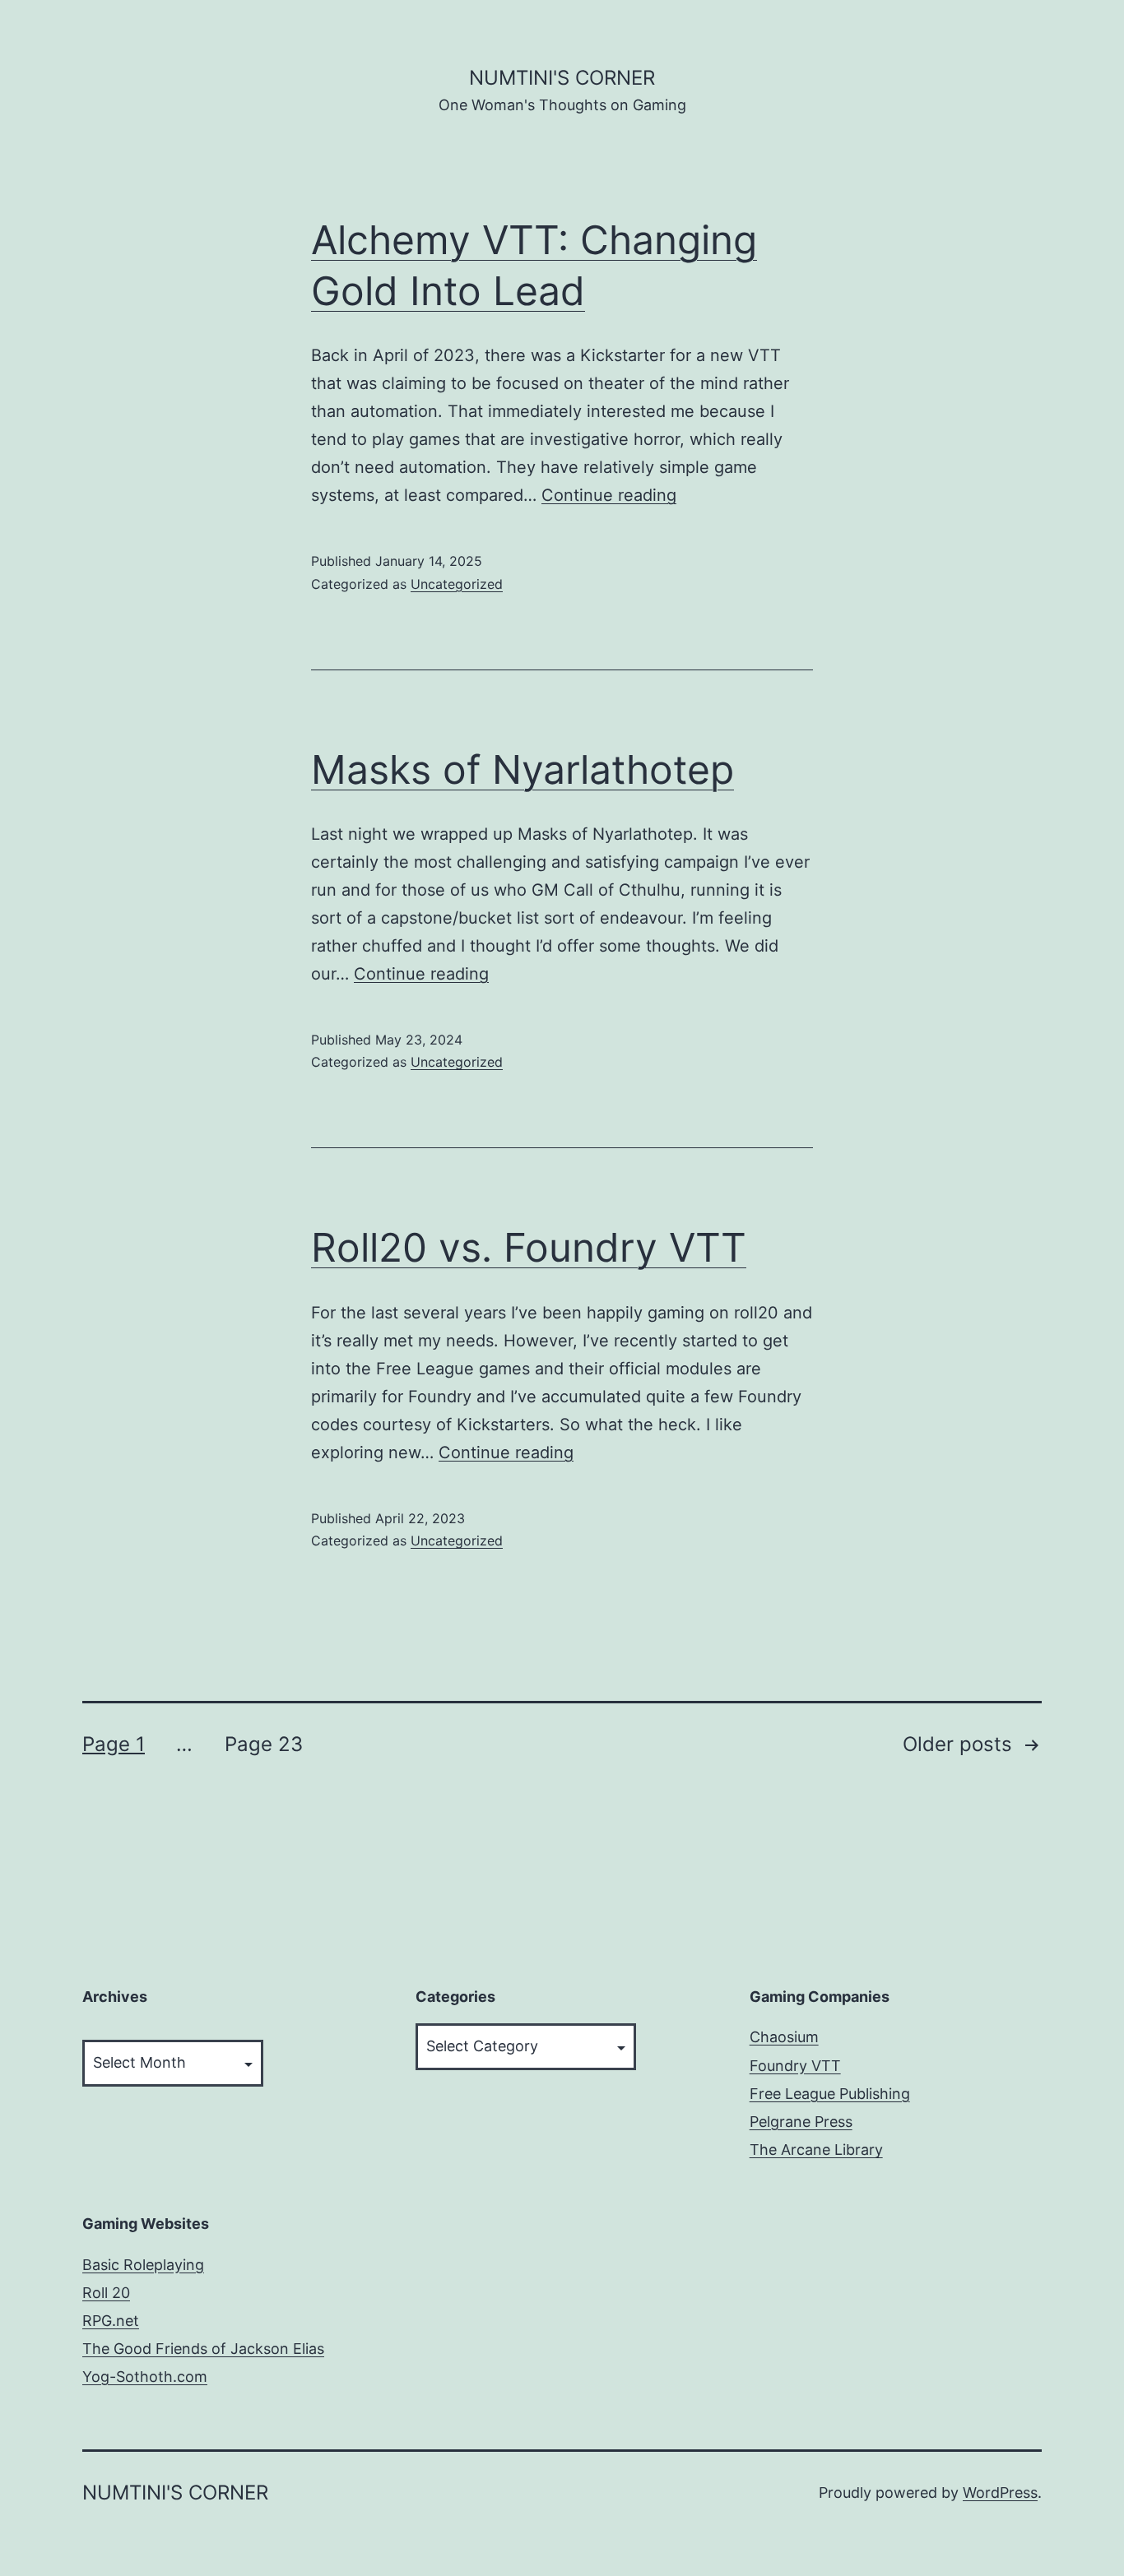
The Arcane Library (816, 2150)
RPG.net (111, 2321)
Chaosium (784, 2037)
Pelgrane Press (801, 2122)
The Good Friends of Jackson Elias (203, 2349)
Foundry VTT (795, 2066)
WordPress (1000, 2493)
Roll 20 (106, 2293)
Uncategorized (457, 584)
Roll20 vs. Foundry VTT (529, 1247)
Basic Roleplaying (143, 2265)
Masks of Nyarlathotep (523, 769)
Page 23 (264, 1744)
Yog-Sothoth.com (145, 2377)
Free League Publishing (830, 2094)
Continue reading (609, 495)
